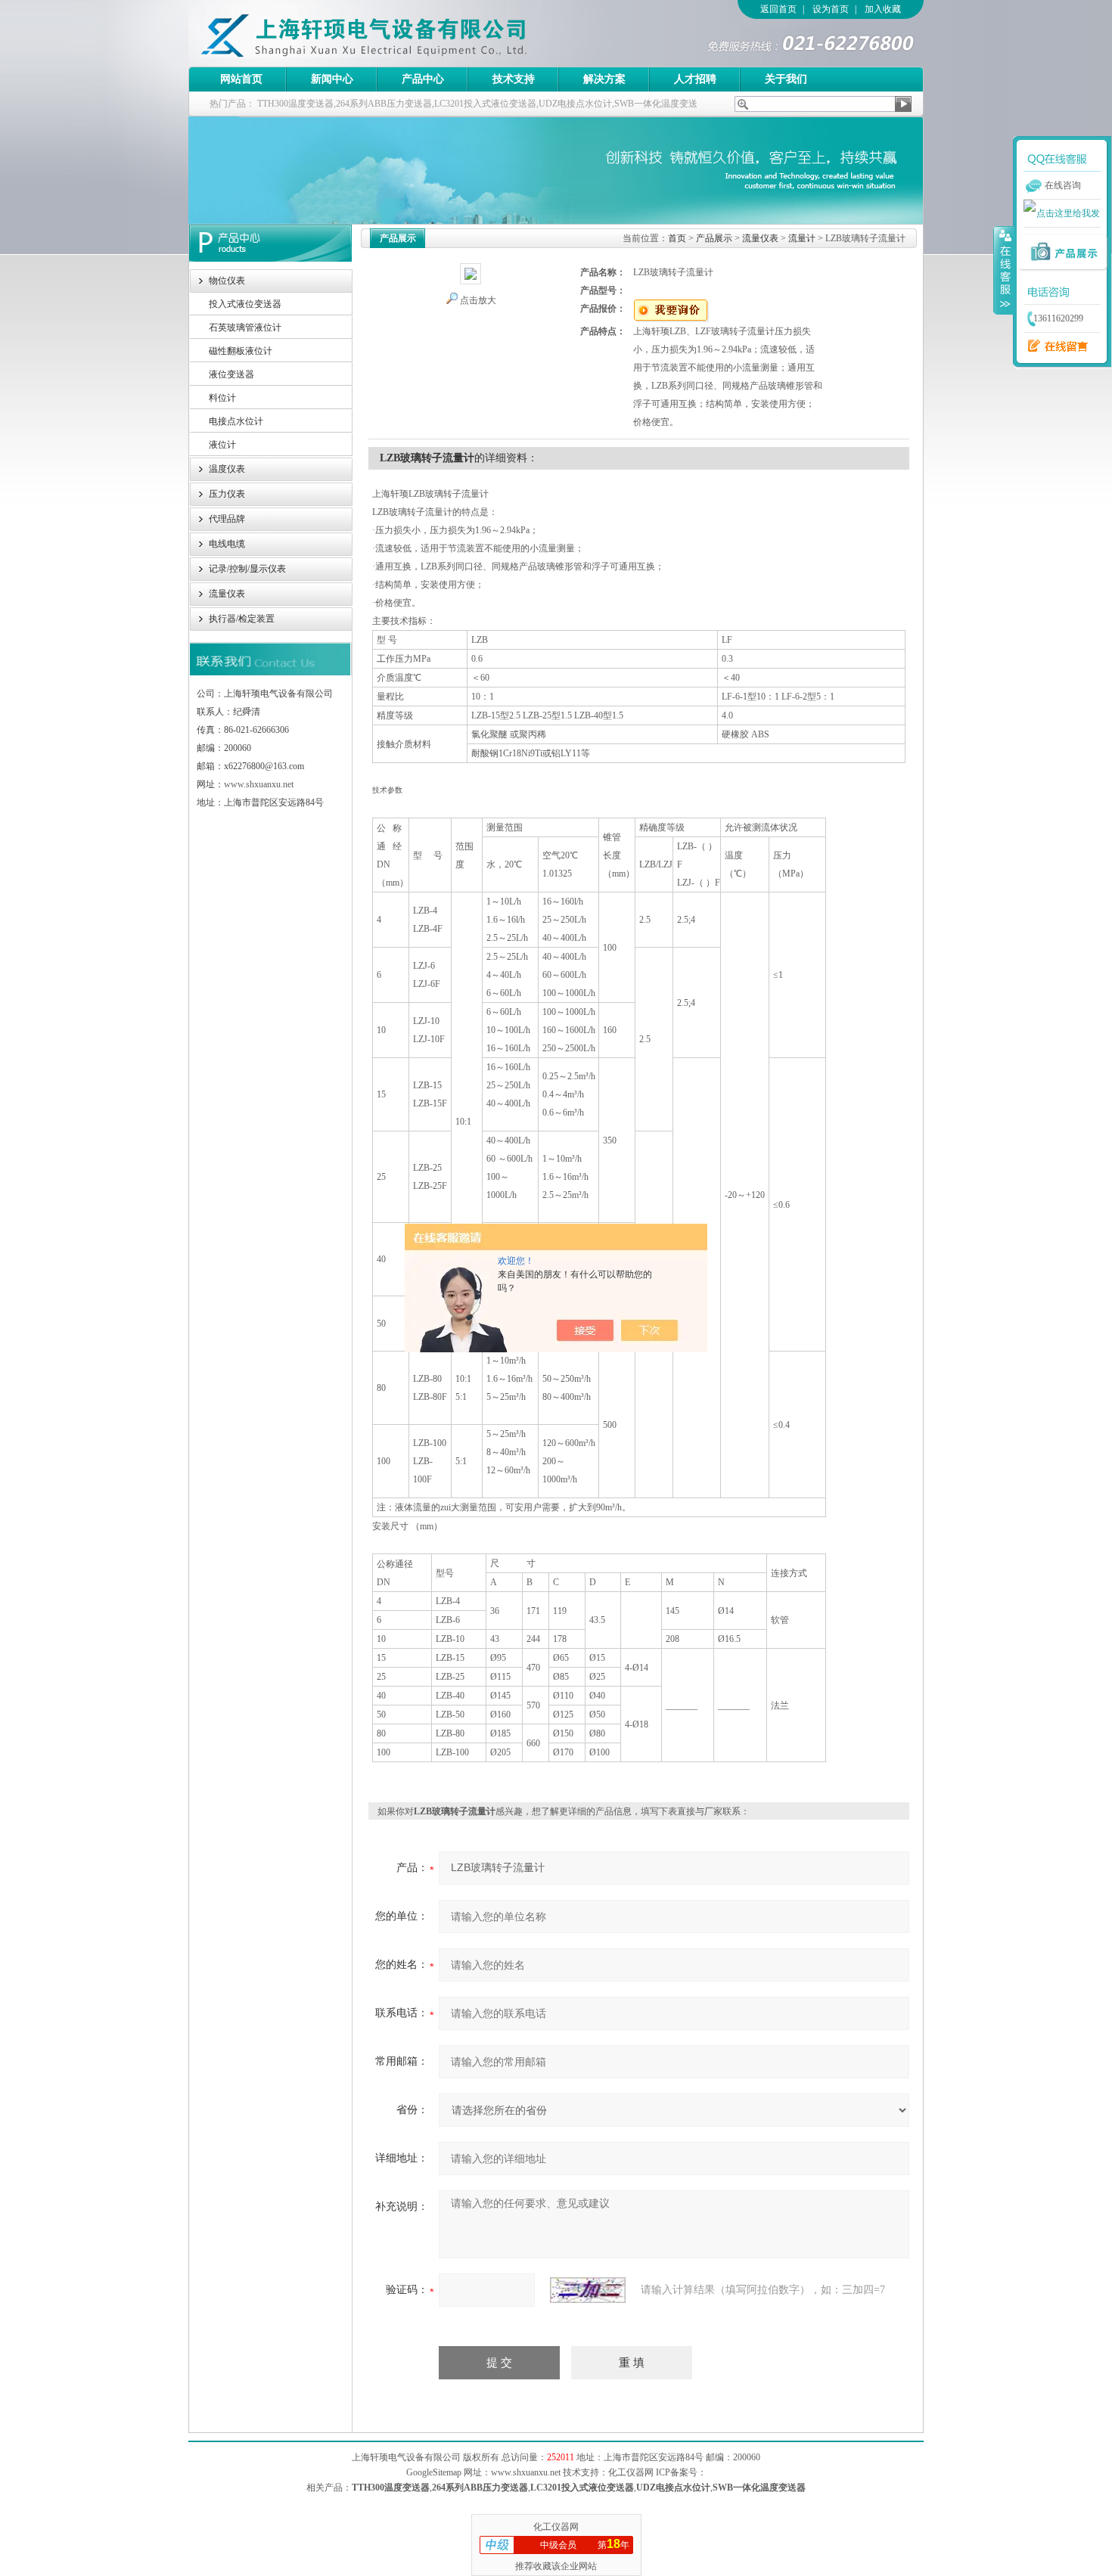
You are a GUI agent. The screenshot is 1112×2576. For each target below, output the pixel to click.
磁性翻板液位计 (241, 351)
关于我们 (786, 79)
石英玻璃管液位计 (245, 327)
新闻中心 (332, 79)
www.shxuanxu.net (259, 784)
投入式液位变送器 (245, 304)
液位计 (222, 445)
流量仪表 (227, 594)
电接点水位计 (236, 421)
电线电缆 (227, 544)
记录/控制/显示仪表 (247, 569)
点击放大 (478, 300)
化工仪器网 (556, 2527)
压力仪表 (227, 494)
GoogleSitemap (434, 2472)
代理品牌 (227, 519)
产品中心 (423, 79)
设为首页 (831, 9)
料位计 (222, 398)
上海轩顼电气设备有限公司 (396, 33)
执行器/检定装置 (242, 619)
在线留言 (1054, 346)
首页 (677, 238)
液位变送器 (231, 374)
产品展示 (714, 238)
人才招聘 (695, 79)
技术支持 (514, 79)
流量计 (802, 238)
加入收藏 (883, 9)
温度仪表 (227, 469)
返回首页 (778, 9)
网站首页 (241, 79)
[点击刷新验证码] (588, 2290)
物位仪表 (227, 281)
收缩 (1004, 270)
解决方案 (604, 79)
